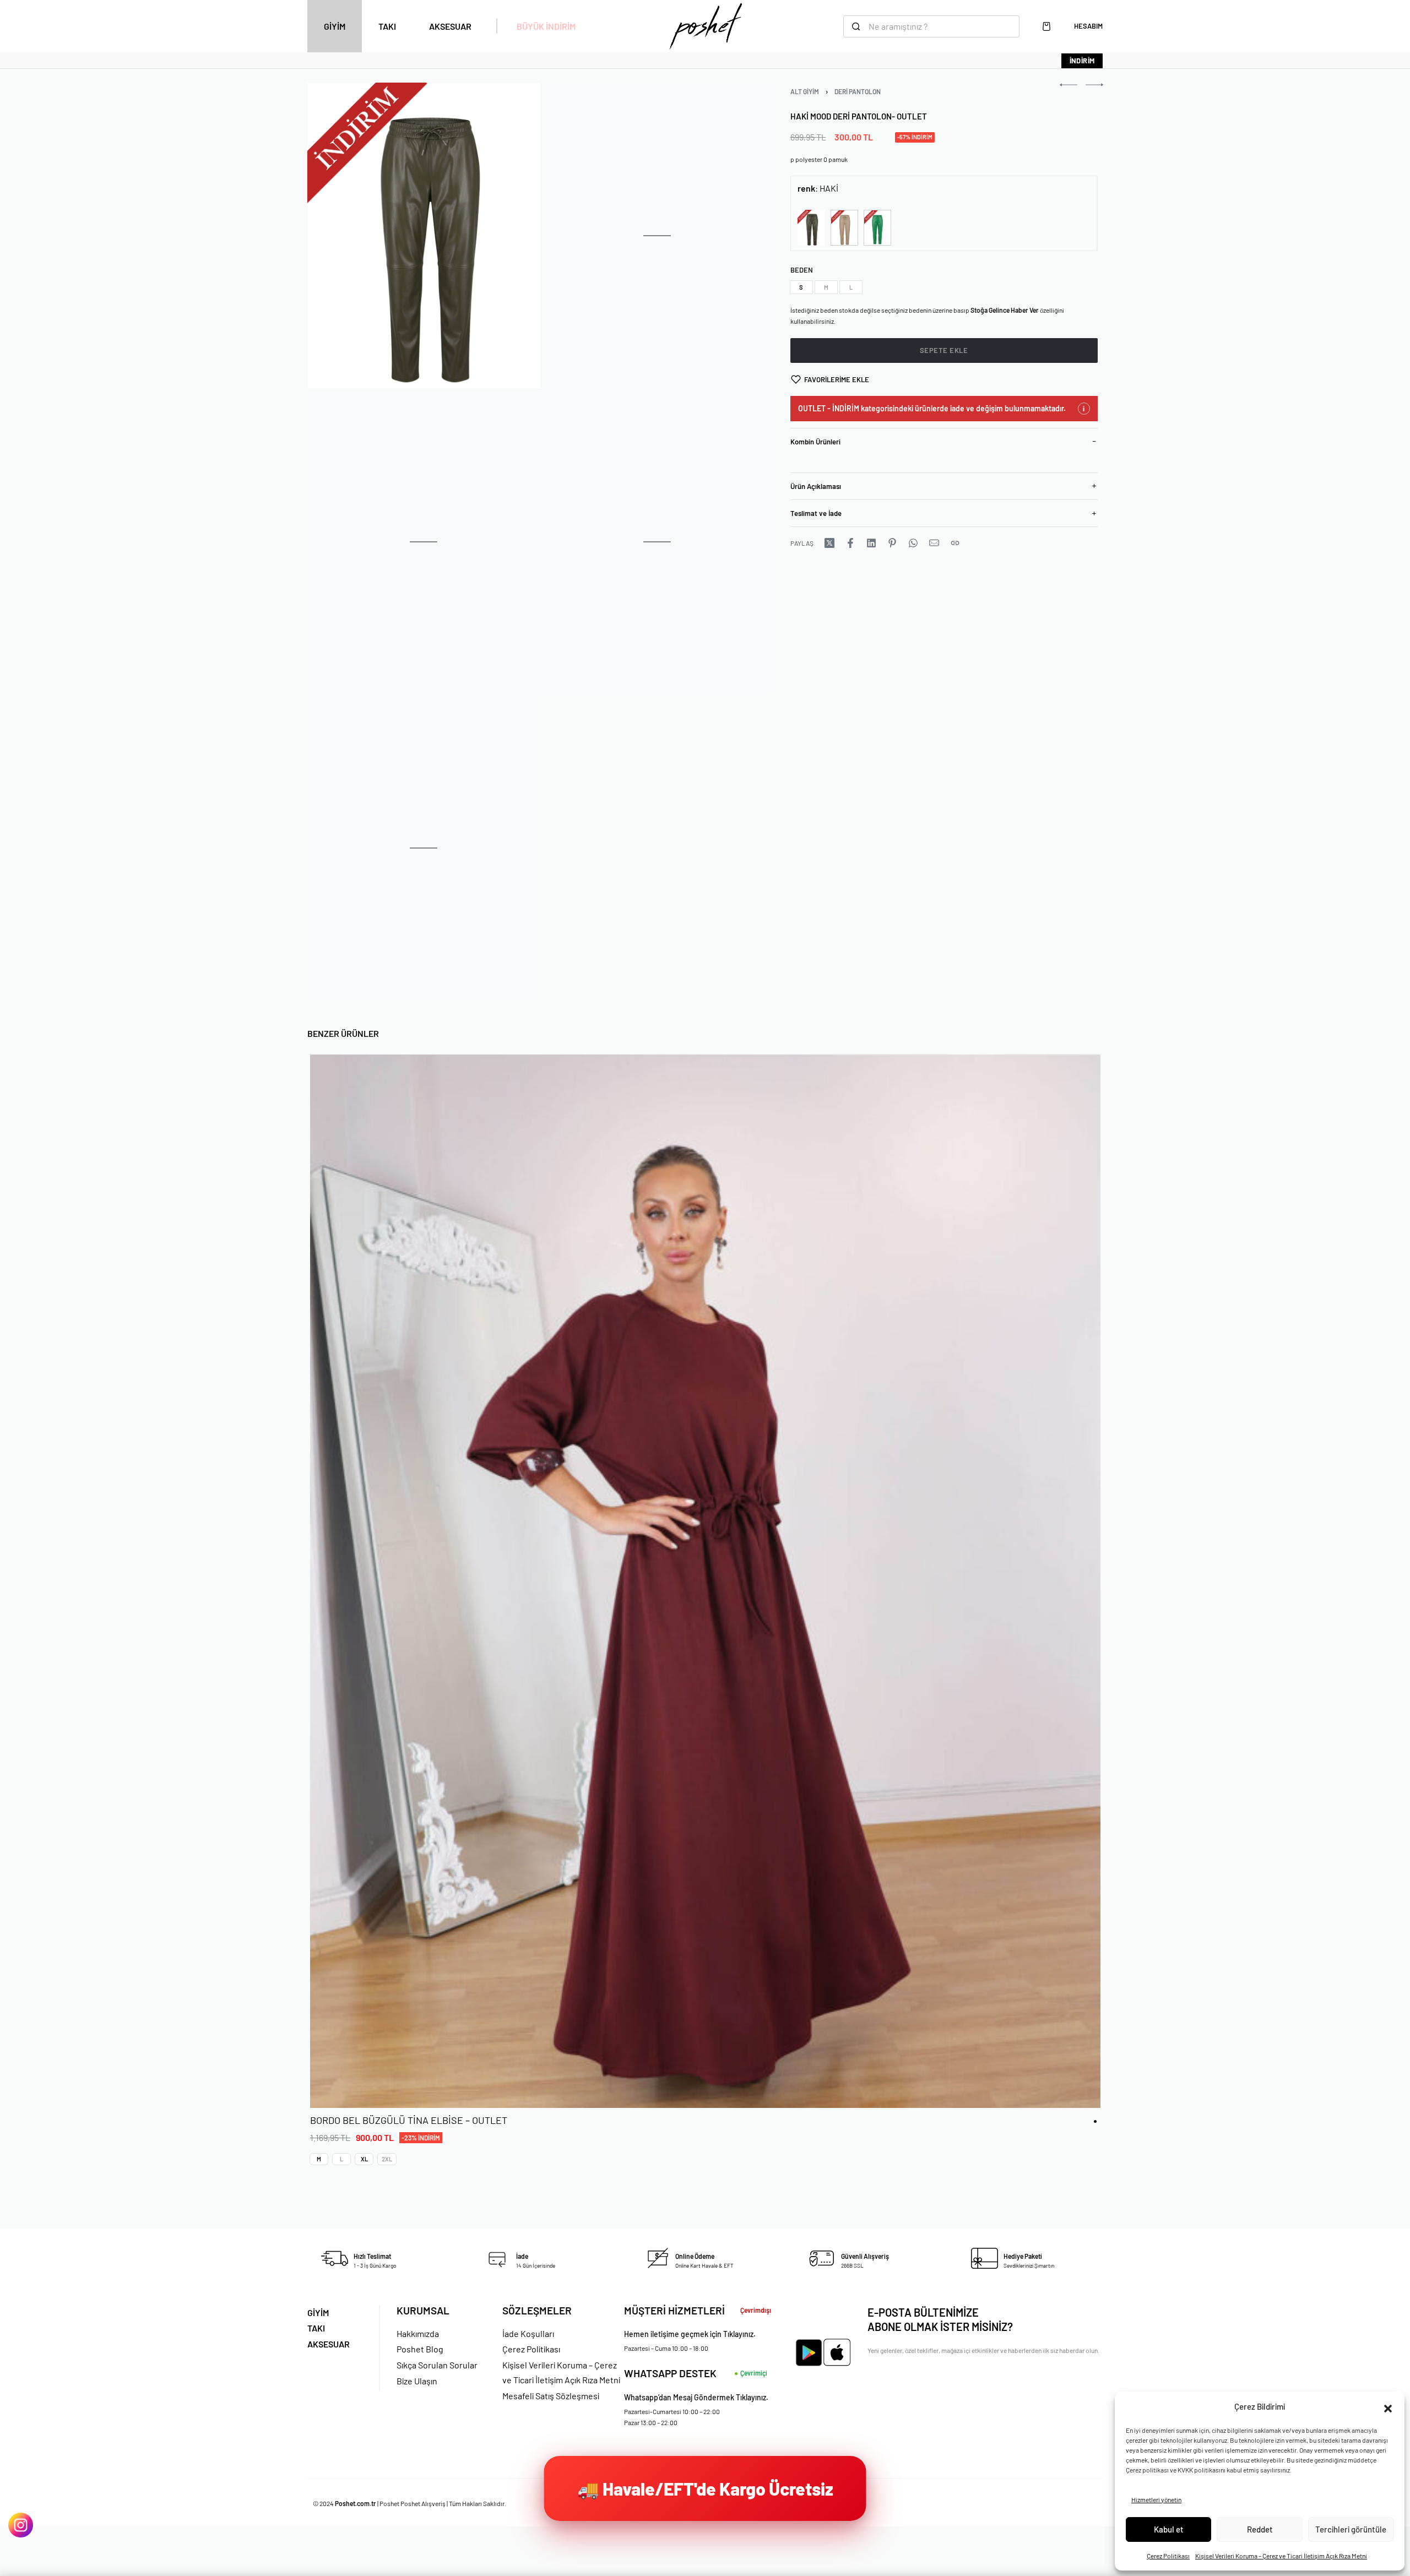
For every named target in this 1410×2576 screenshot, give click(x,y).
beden (802, 270)
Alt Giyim (805, 91)
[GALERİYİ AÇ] (424, 235)
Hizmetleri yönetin (1156, 2499)
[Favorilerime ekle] (1080, 2088)
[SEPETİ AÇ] (1046, 26)
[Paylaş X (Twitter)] (829, 543)
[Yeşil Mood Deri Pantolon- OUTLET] (877, 228)
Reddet (1260, 2529)
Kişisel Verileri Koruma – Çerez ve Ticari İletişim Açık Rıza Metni (1281, 2556)
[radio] (801, 287)
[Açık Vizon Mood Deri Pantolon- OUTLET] (844, 228)
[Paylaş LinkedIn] (871, 543)
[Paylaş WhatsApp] (913, 543)
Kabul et (1169, 2529)
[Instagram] (21, 2525)
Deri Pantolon (858, 91)
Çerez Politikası (1168, 2556)
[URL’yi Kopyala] (955, 543)
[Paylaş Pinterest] (892, 543)
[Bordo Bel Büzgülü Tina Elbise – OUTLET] (705, 1581)
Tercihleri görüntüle (1351, 2529)
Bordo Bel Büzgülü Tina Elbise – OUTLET (409, 2121)
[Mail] (934, 543)
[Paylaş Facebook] (850, 543)
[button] (1388, 2407)
